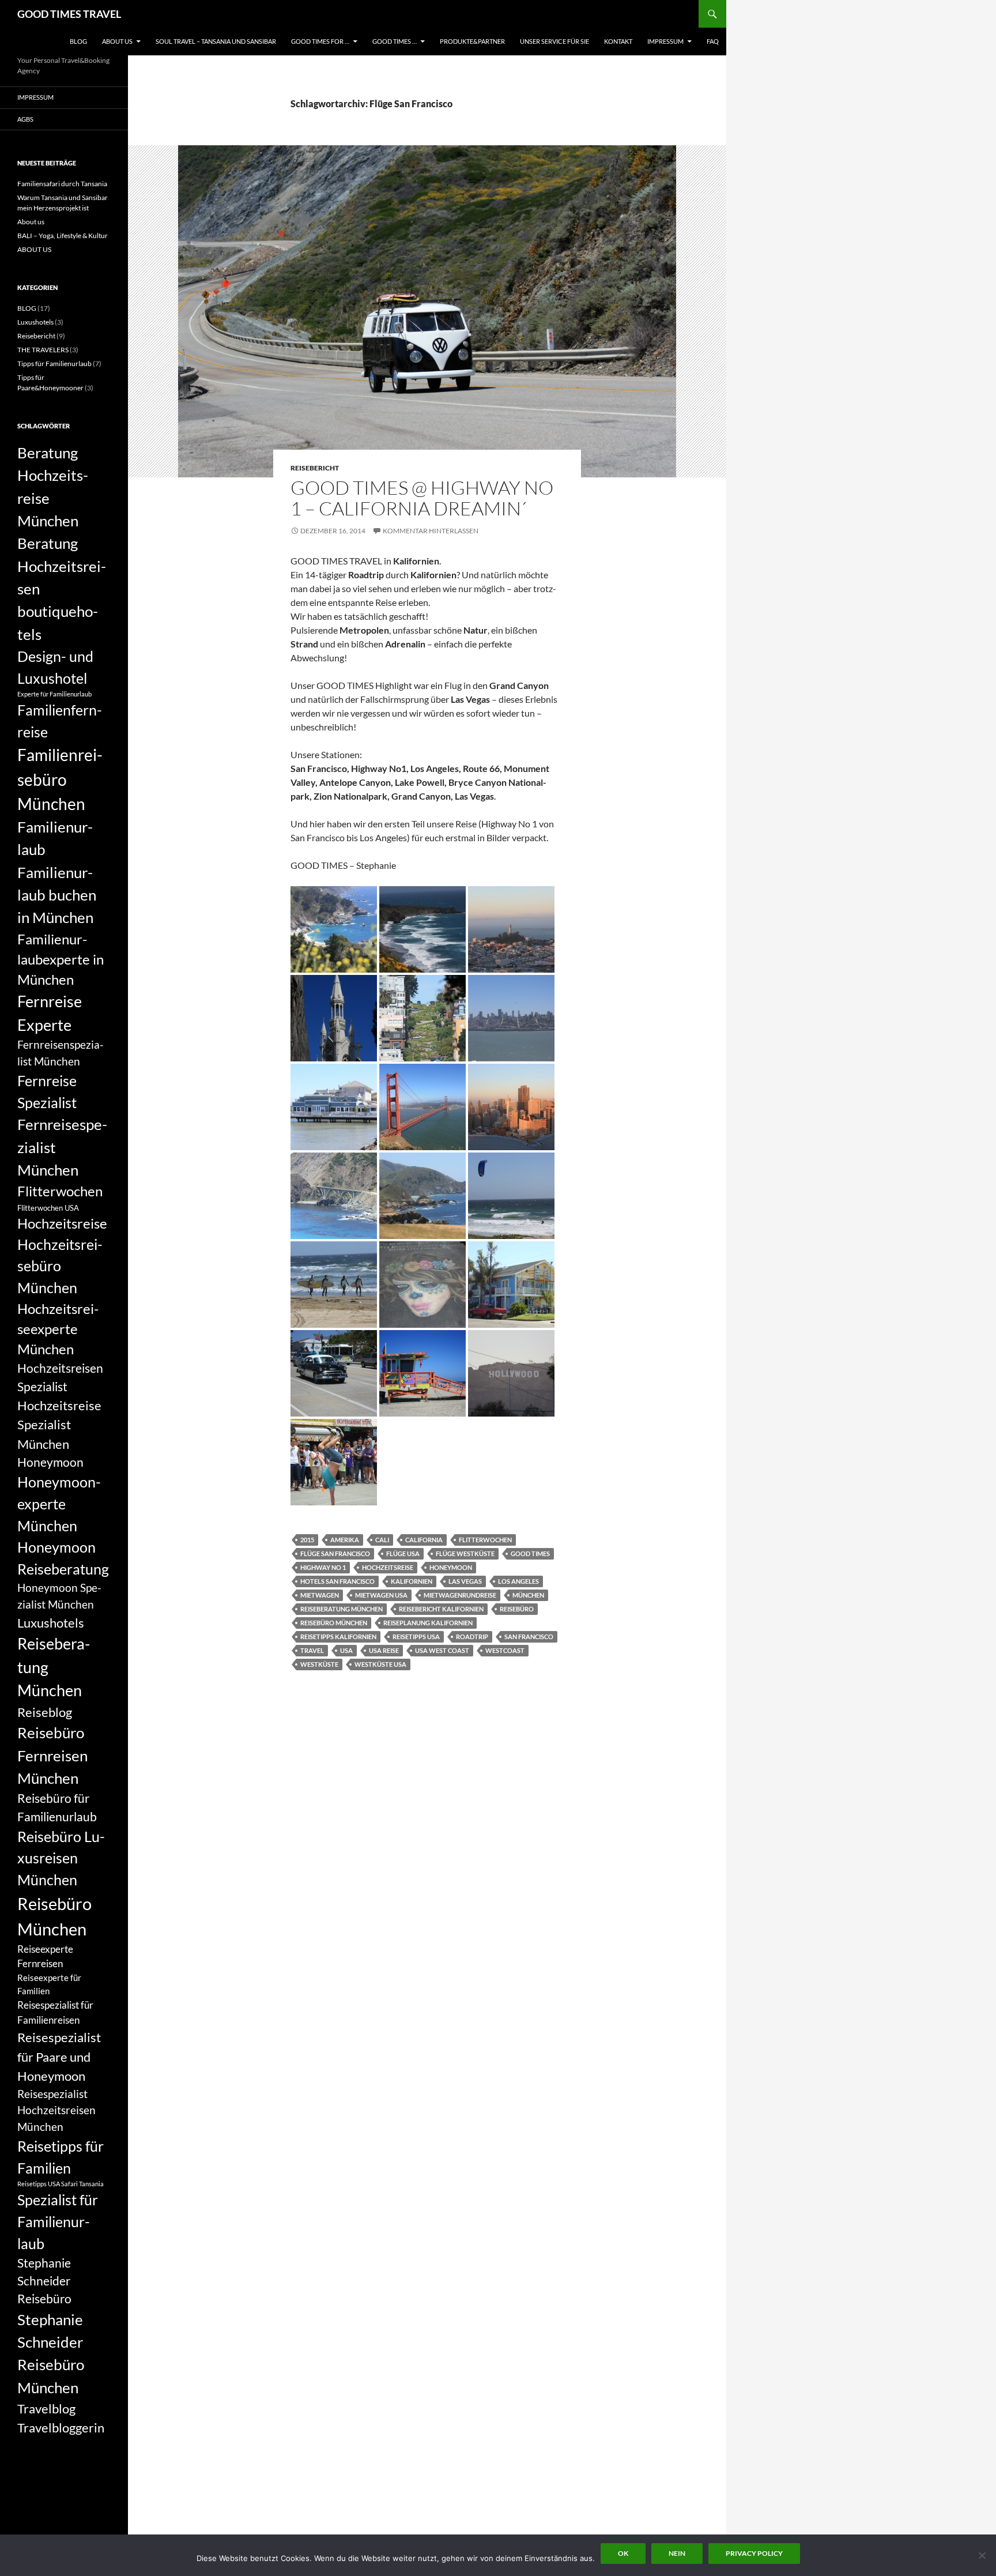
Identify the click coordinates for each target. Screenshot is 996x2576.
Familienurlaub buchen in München (57, 895)
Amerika (345, 1540)
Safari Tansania (82, 2184)
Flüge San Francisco (335, 1553)
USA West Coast (442, 1650)
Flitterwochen (485, 1540)
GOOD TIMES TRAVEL (69, 14)
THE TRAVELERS (43, 350)
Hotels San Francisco (337, 1581)
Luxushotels (35, 322)
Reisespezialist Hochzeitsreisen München (56, 2110)
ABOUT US (117, 41)
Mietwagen (320, 1595)
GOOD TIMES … (395, 41)
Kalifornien (412, 1581)
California (424, 1540)
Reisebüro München (334, 1623)
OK (623, 2553)
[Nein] (982, 2555)
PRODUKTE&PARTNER (472, 41)
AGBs (25, 119)
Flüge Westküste (465, 1553)
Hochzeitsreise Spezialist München (59, 1425)
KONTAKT (618, 41)
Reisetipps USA (416, 1637)
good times (530, 1553)
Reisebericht (315, 468)
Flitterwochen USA (48, 1208)
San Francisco (529, 1637)
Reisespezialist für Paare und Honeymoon (59, 2057)
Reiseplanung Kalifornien (428, 1623)
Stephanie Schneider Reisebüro (44, 2281)
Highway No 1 (323, 1567)
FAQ (713, 41)
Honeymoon (451, 1567)
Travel (312, 1650)
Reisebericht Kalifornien (441, 1609)
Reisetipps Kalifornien (338, 1637)
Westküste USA (380, 1664)
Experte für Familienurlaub (54, 694)
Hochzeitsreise (388, 1567)
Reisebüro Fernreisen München (52, 1755)
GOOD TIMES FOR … (320, 41)
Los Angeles (518, 1581)
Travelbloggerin (61, 2428)
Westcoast (505, 1650)
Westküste (319, 1664)
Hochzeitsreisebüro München (60, 1266)
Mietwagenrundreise (460, 1595)
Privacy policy (754, 2553)
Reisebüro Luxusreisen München (61, 1858)
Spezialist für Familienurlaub (58, 2221)
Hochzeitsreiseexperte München (58, 1329)
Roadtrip (472, 1637)
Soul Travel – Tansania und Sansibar (216, 41)
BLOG (78, 41)
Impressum (665, 41)
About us (31, 222)
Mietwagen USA (381, 1595)
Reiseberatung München (342, 1609)
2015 (307, 1540)
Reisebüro (517, 1609)
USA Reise (384, 1650)
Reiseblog (45, 1712)
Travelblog (46, 2409)
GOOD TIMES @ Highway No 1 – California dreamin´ (422, 498)
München (528, 1595)
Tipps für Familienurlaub (54, 364)
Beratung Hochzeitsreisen (62, 566)
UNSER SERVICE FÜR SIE (554, 41)
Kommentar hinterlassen (431, 531)
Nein (677, 2553)
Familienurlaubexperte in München (61, 960)
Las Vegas (465, 1581)
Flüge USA (403, 1553)
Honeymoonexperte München (59, 1503)
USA (346, 1650)
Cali (382, 1540)
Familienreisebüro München (60, 779)
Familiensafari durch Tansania (62, 184)
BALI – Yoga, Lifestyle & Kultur (63, 236)
